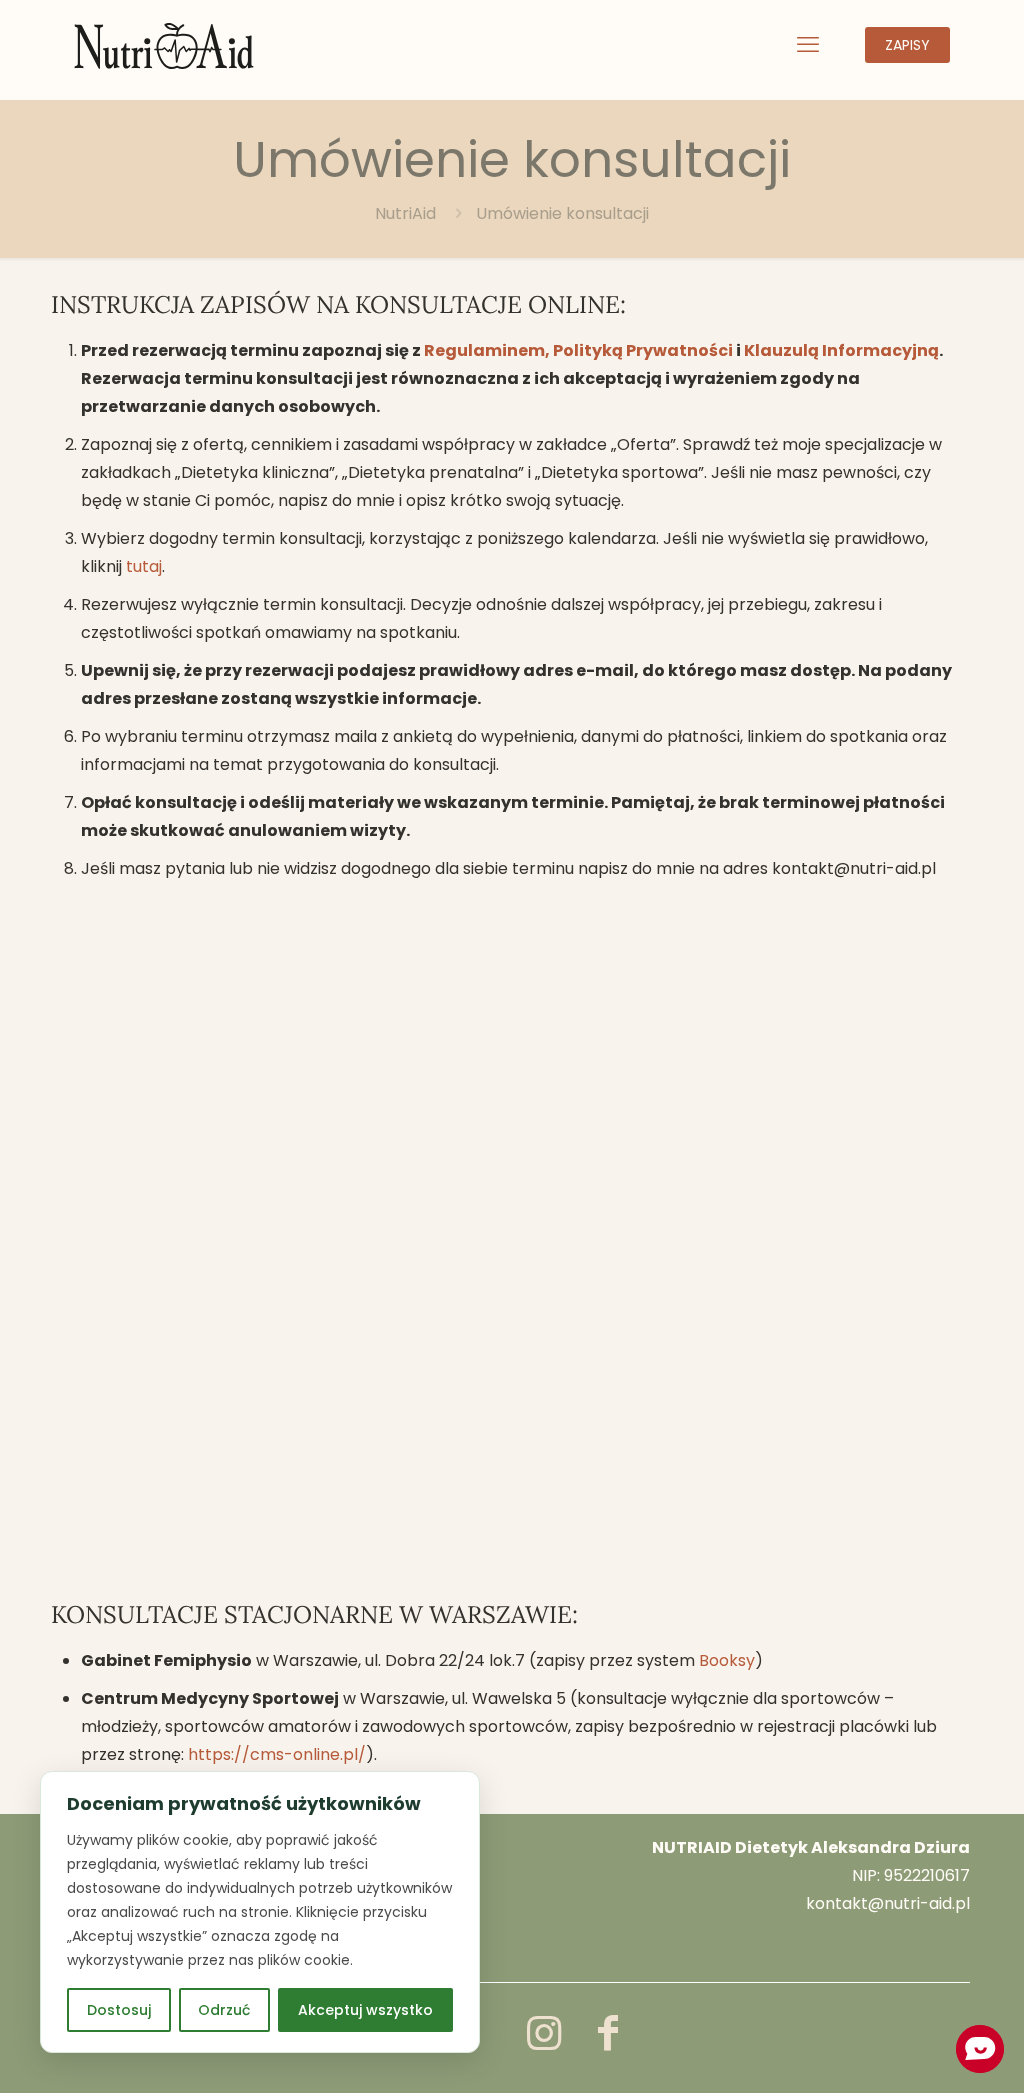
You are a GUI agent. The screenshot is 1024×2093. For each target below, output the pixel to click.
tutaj (144, 566)
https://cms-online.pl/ (277, 1754)
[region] (260, 1912)
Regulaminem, (488, 350)
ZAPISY (907, 45)
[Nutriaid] (164, 45)
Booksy (727, 1660)
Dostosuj (119, 2010)
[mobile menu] (808, 45)
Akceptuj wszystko (365, 2010)
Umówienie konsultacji (562, 213)
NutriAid (405, 213)
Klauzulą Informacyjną (841, 350)
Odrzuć (224, 2010)
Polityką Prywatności (643, 350)
